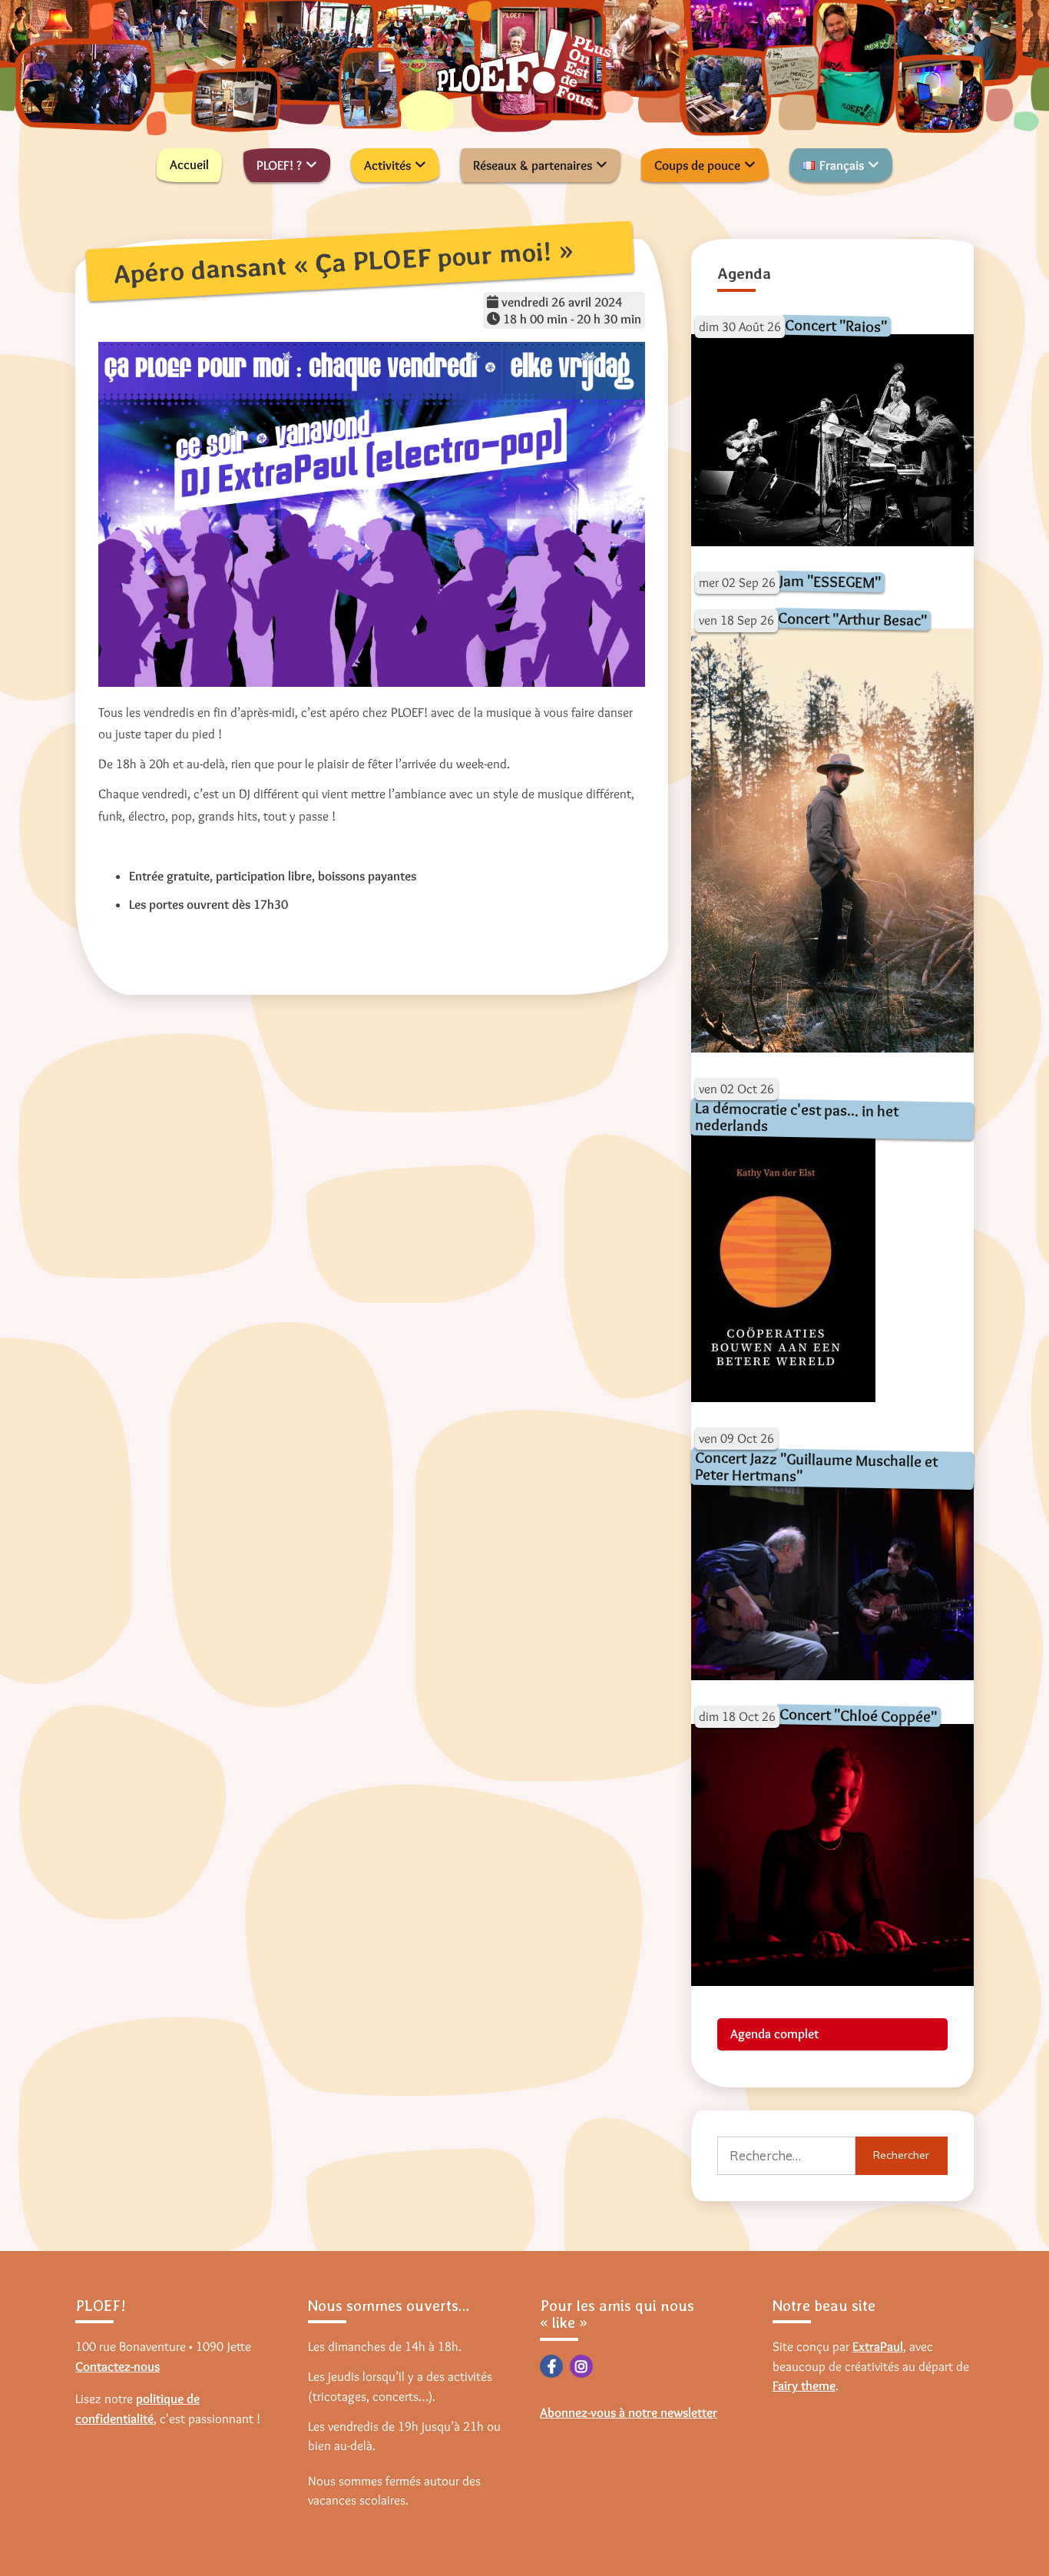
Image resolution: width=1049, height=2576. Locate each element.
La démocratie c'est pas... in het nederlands (796, 1117)
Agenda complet (774, 2034)
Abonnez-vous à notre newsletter (629, 2412)
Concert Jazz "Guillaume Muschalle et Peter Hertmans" (816, 1467)
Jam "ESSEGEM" (829, 581)
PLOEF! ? (279, 165)
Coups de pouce (697, 165)
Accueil (189, 164)
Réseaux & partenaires (533, 165)
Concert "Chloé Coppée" (857, 1715)
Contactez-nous (117, 2366)
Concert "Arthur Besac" (852, 619)
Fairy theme (804, 2385)
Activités (387, 165)
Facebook (551, 2366)
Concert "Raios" (835, 325)
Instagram (581, 2366)
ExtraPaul (878, 2346)
